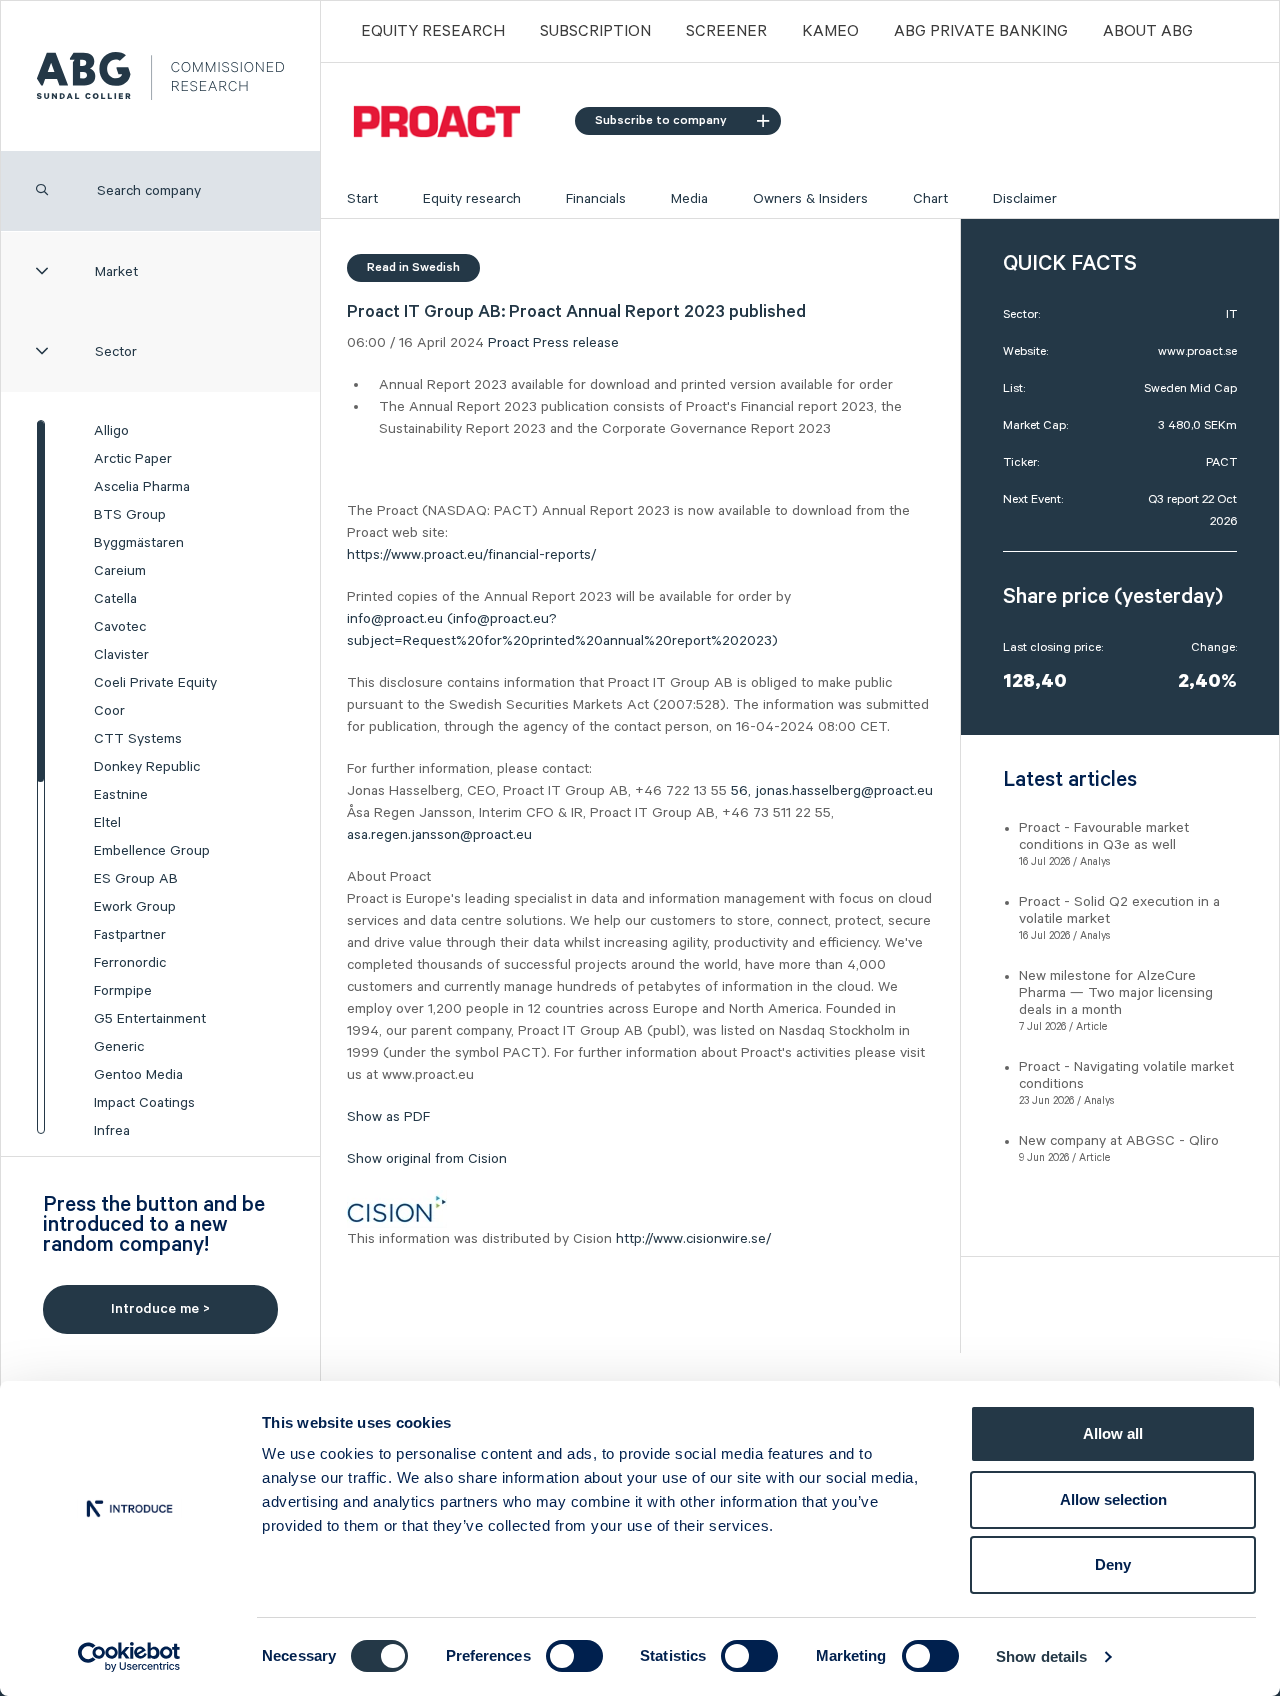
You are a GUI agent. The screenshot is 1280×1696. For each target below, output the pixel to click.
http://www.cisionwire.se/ (693, 1239)
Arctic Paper (133, 459)
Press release (576, 343)
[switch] (574, 1656)
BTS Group (130, 515)
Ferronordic (130, 963)
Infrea (112, 1131)
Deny (1113, 1564)
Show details (1041, 1656)
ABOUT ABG (1148, 32)
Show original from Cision (427, 1159)
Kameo (830, 32)
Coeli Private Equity (155, 683)
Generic (119, 1047)
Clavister (121, 655)
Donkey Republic (147, 767)
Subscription (595, 32)
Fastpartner (130, 935)
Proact (508, 343)
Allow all (1113, 1433)
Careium (120, 571)
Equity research (472, 199)
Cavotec (120, 627)
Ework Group (135, 907)
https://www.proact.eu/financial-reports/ (471, 555)
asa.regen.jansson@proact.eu (439, 835)
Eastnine (121, 795)
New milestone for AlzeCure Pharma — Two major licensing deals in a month (1116, 993)
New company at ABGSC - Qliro (1119, 1141)
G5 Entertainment (150, 1019)
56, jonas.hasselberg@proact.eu (832, 791)
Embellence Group (152, 851)
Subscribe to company (661, 120)
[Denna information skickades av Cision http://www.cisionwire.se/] (397, 1209)
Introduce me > (160, 1309)
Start (362, 199)
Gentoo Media (138, 1075)
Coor (109, 711)
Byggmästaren (139, 543)
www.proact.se (1197, 351)
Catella (115, 599)
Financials (596, 199)
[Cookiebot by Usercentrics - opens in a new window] (129, 1657)
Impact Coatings (144, 1103)
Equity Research (433, 32)
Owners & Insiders (810, 199)
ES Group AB (136, 879)
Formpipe (123, 991)
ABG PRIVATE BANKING (981, 32)
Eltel (107, 823)
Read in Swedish (413, 267)
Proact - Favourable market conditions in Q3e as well (1104, 836)
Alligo (111, 431)
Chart (930, 199)
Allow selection (1113, 1499)
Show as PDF (388, 1117)
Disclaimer (1025, 199)
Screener (726, 32)
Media (689, 199)
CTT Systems (138, 739)
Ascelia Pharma (142, 487)
